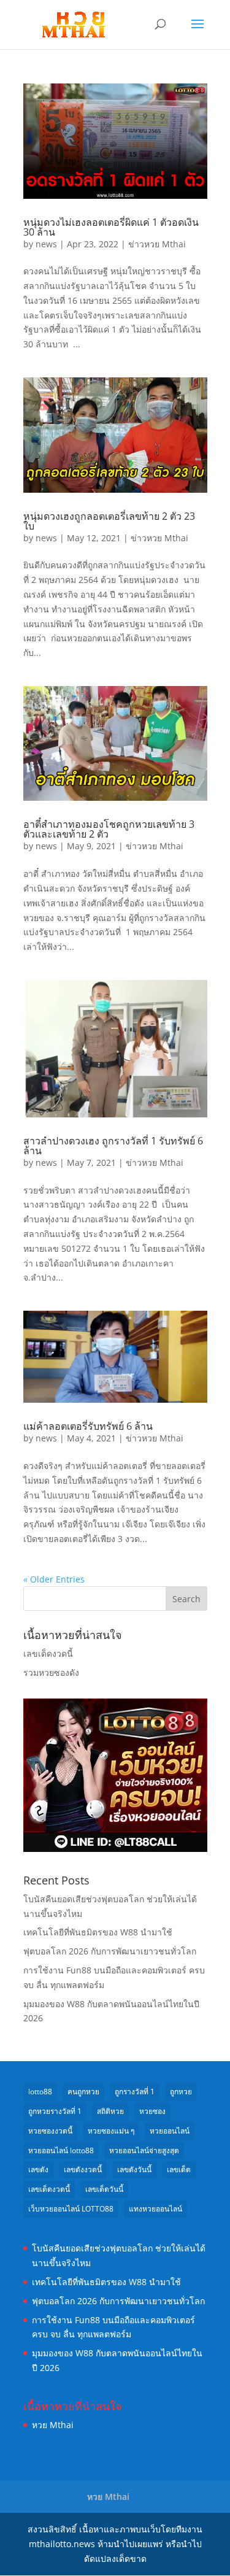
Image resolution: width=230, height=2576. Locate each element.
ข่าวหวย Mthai (157, 244)
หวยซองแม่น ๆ (111, 2131)
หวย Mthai (53, 2425)
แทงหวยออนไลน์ (155, 2209)
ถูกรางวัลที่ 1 (135, 2092)
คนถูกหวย (83, 2092)
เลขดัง (38, 2169)
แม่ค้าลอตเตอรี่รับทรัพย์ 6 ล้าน (88, 1426)
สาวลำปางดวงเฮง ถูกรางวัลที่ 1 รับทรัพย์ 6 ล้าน (113, 1146)
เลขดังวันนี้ (134, 2169)
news (46, 244)
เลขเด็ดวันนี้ (104, 2189)
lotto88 (40, 2092)
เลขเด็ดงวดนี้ (48, 1653)
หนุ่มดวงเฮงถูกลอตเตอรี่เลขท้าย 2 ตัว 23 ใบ (109, 521)
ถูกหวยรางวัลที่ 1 (55, 2111)
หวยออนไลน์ (170, 2131)
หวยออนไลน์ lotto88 (61, 2150)
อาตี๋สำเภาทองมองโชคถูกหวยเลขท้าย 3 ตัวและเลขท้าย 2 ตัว (109, 829)
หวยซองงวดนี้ (50, 2131)
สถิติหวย (110, 2111)
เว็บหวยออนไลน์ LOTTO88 (71, 2209)
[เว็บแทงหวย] (115, 1849)
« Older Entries (54, 1579)
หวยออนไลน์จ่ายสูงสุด (144, 2150)
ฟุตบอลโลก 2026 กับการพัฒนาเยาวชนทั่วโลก (110, 1951)
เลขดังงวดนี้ (83, 2169)
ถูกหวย (181, 2092)
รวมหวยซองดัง (51, 1672)
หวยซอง (152, 2111)
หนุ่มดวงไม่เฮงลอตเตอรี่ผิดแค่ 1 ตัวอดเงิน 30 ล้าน (111, 227)
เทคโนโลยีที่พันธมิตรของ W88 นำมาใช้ (98, 1932)
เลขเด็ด (179, 2169)
